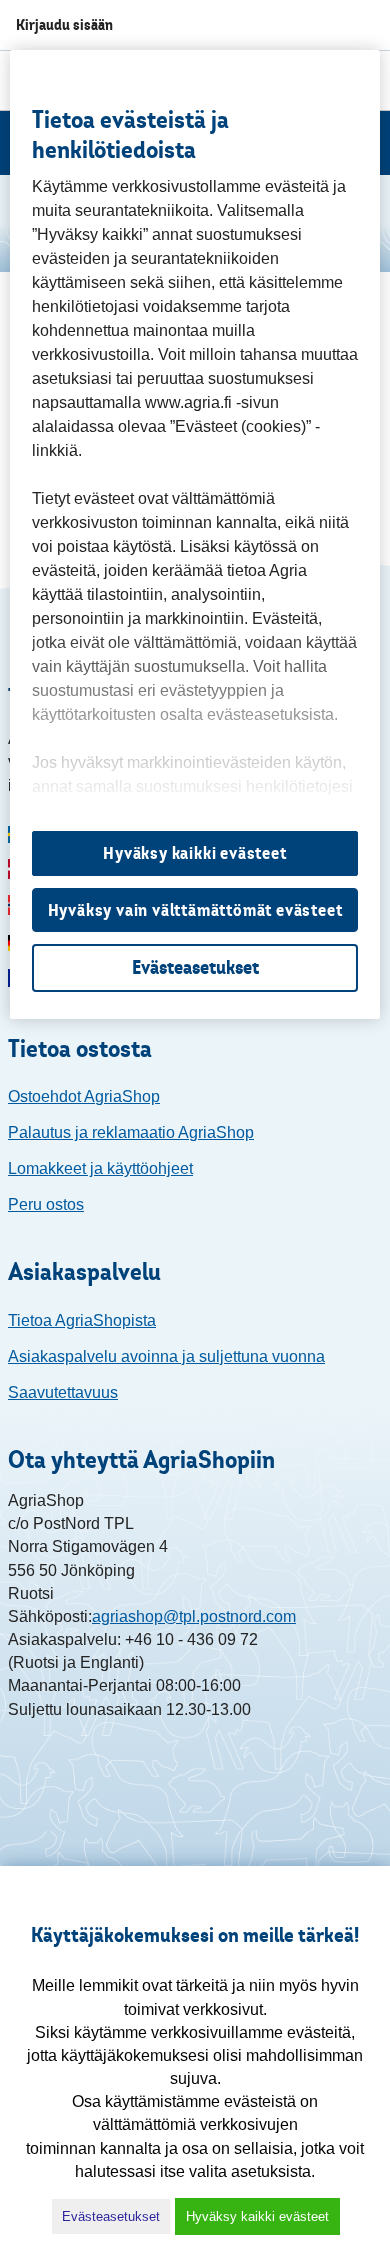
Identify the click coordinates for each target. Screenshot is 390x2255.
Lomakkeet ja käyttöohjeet (100, 1168)
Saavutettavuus (63, 1392)
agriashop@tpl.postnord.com (194, 1616)
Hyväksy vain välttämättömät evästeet (195, 910)
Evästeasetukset (111, 2216)
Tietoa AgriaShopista (82, 1320)
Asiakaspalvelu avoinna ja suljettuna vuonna (166, 1356)
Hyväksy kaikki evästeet (257, 2216)
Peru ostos (46, 1204)
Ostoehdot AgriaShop (84, 1096)
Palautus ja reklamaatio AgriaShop (131, 1132)
